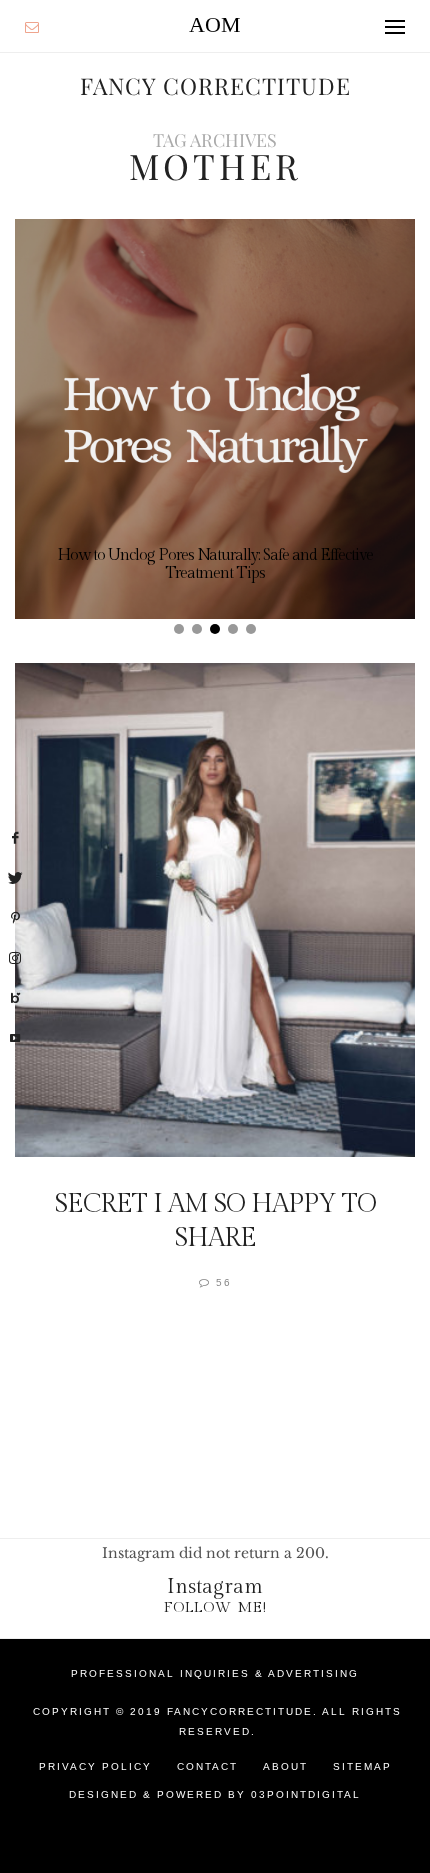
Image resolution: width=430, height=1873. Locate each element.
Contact (207, 1766)
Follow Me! (215, 1607)
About (285, 1766)
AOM (215, 24)
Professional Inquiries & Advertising (215, 1673)
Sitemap (362, 1766)
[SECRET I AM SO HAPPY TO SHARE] (215, 910)
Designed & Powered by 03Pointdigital (215, 1794)
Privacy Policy (95, 1766)
